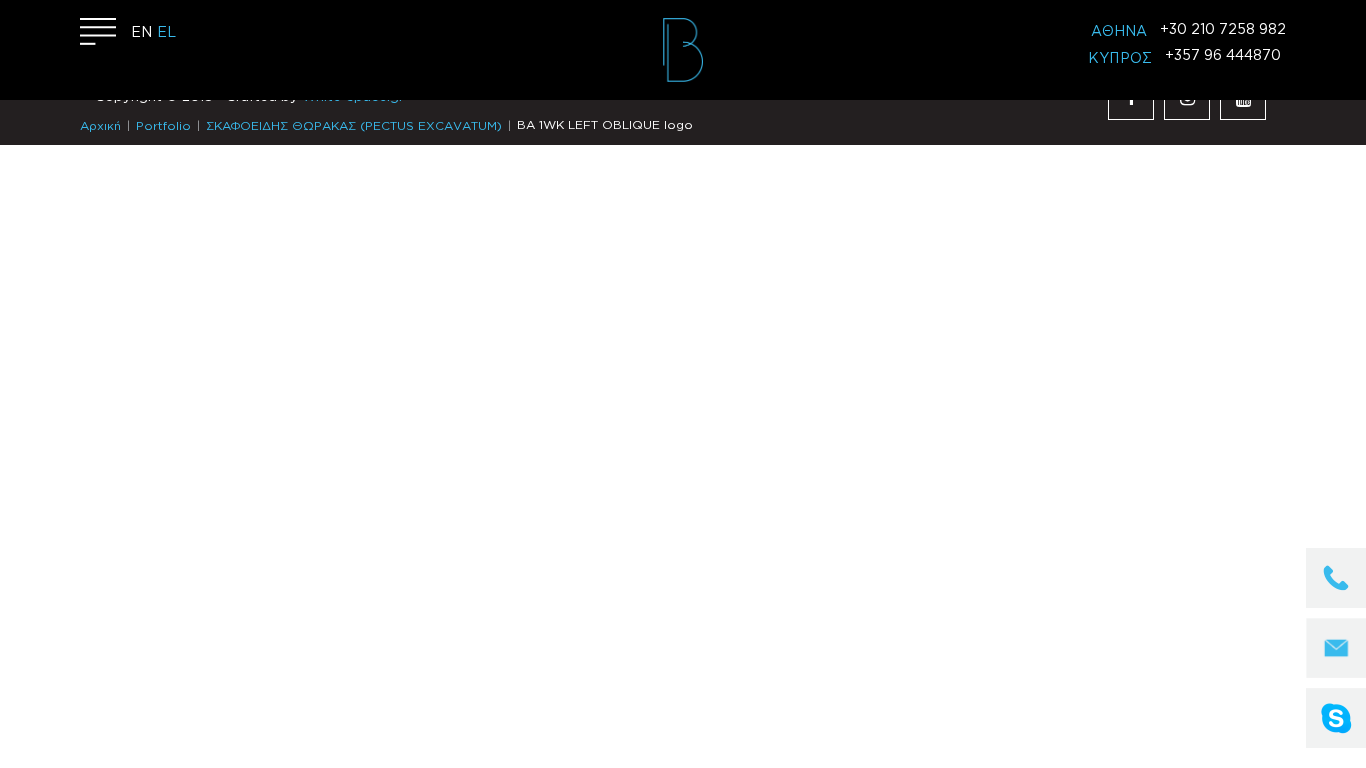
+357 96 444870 (1223, 56)
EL (166, 33)
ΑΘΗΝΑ (1119, 32)
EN (141, 33)
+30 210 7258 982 (1223, 30)
